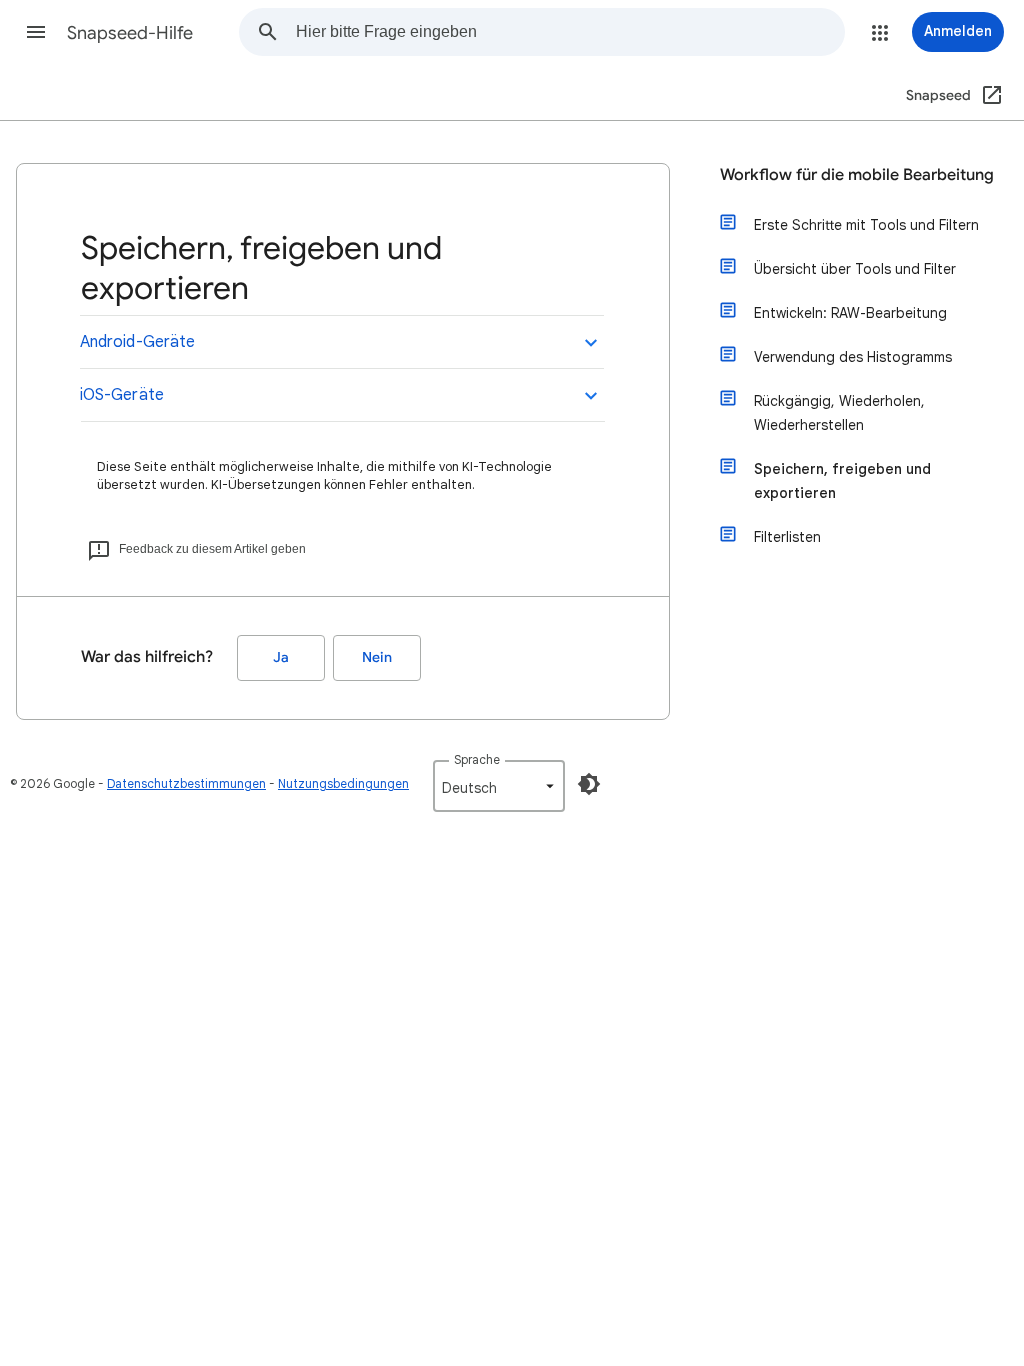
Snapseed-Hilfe (130, 33)
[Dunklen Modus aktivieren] (589, 784)
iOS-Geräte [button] (122, 395)
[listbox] (499, 786)
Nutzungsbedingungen (343, 783)
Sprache (477, 759)
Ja (281, 657)
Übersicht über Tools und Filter (855, 269)
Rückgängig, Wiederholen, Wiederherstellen (839, 413)
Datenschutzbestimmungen (186, 783)
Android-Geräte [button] (137, 342)
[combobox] (570, 32)
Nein (377, 657)
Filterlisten (787, 537)
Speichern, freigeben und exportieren (842, 481)
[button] (36, 32)
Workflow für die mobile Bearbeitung (857, 175)
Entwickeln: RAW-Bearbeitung (850, 313)
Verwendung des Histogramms (853, 357)
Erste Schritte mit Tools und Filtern (866, 225)
